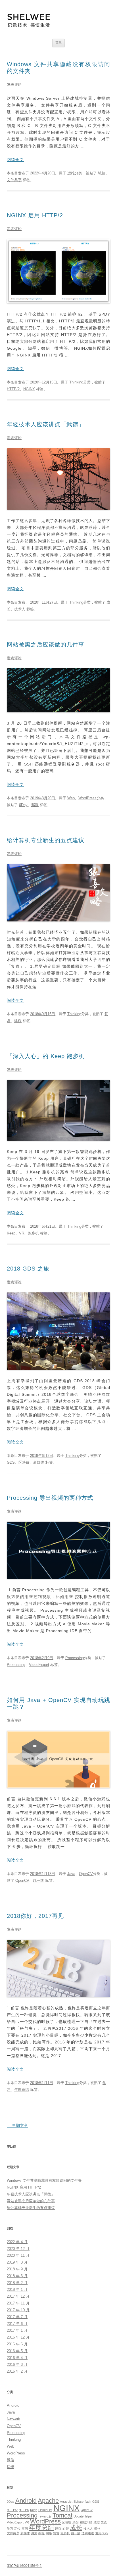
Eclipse (79, 2502)
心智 (66, 2529)
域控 (102, 173)
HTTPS (24, 2510)
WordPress (87, 798)
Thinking (76, 382)
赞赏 (56, 2533)
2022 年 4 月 (17, 2242)
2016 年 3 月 (17, 2365)
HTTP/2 (13, 389)
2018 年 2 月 (17, 2283)
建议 (18, 1021)
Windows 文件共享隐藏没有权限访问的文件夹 (44, 2180)
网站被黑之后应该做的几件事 (46, 644)
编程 (41, 2533)
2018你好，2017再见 (35, 1916)
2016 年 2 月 (17, 2371)
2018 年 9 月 (17, 2269)
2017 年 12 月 (18, 2296)
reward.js (45, 2516)
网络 (49, 2533)
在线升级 (86, 2522)
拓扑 (97, 2529)
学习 (10, 2529)
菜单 (58, 43)
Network (13, 2419)
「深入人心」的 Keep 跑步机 (46, 1056)
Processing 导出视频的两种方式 (50, 1498)
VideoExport (39, 1665)
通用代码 (101, 2533)
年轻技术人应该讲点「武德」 (46, 424)
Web (71, 798)
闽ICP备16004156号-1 (24, 2566)
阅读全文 (15, 160)
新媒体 (39, 1462)
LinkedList (45, 2510)
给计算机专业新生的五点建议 (46, 840)
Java (71, 1874)
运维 (71, 173)
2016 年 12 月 (18, 2337)
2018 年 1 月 (17, 2290)
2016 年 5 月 (17, 2351)
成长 (76, 2528)
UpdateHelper (83, 2516)
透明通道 (88, 2533)
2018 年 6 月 (17, 2276)
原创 (76, 2522)
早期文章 (17, 2126)
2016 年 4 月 (17, 2358)
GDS (11, 1462)
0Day (23, 805)
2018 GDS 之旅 (28, 1269)
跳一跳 (38, 1881)
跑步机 (33, 1233)
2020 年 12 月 (18, 2249)
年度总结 (22, 2090)
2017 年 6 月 (17, 2324)
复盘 (104, 2522)
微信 (11, 2460)
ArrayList (66, 2502)
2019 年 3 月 (17, 2262)
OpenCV (86, 1874)
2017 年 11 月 (18, 2303)
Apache (48, 2501)
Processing (75, 1658)
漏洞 (35, 805)
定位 (17, 2529)
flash (88, 2502)
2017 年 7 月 (17, 2317)
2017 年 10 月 (18, 2310)
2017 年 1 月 (17, 2330)
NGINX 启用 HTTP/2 (35, 215)
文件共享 (14, 180)
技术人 (20, 609)
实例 (25, 2529)
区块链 (24, 1462)
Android (13, 2405)
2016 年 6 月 (17, 2344)
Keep (11, 1233)
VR (22, 1233)
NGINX (29, 389)
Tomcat (62, 2515)
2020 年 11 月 (18, 2255)
